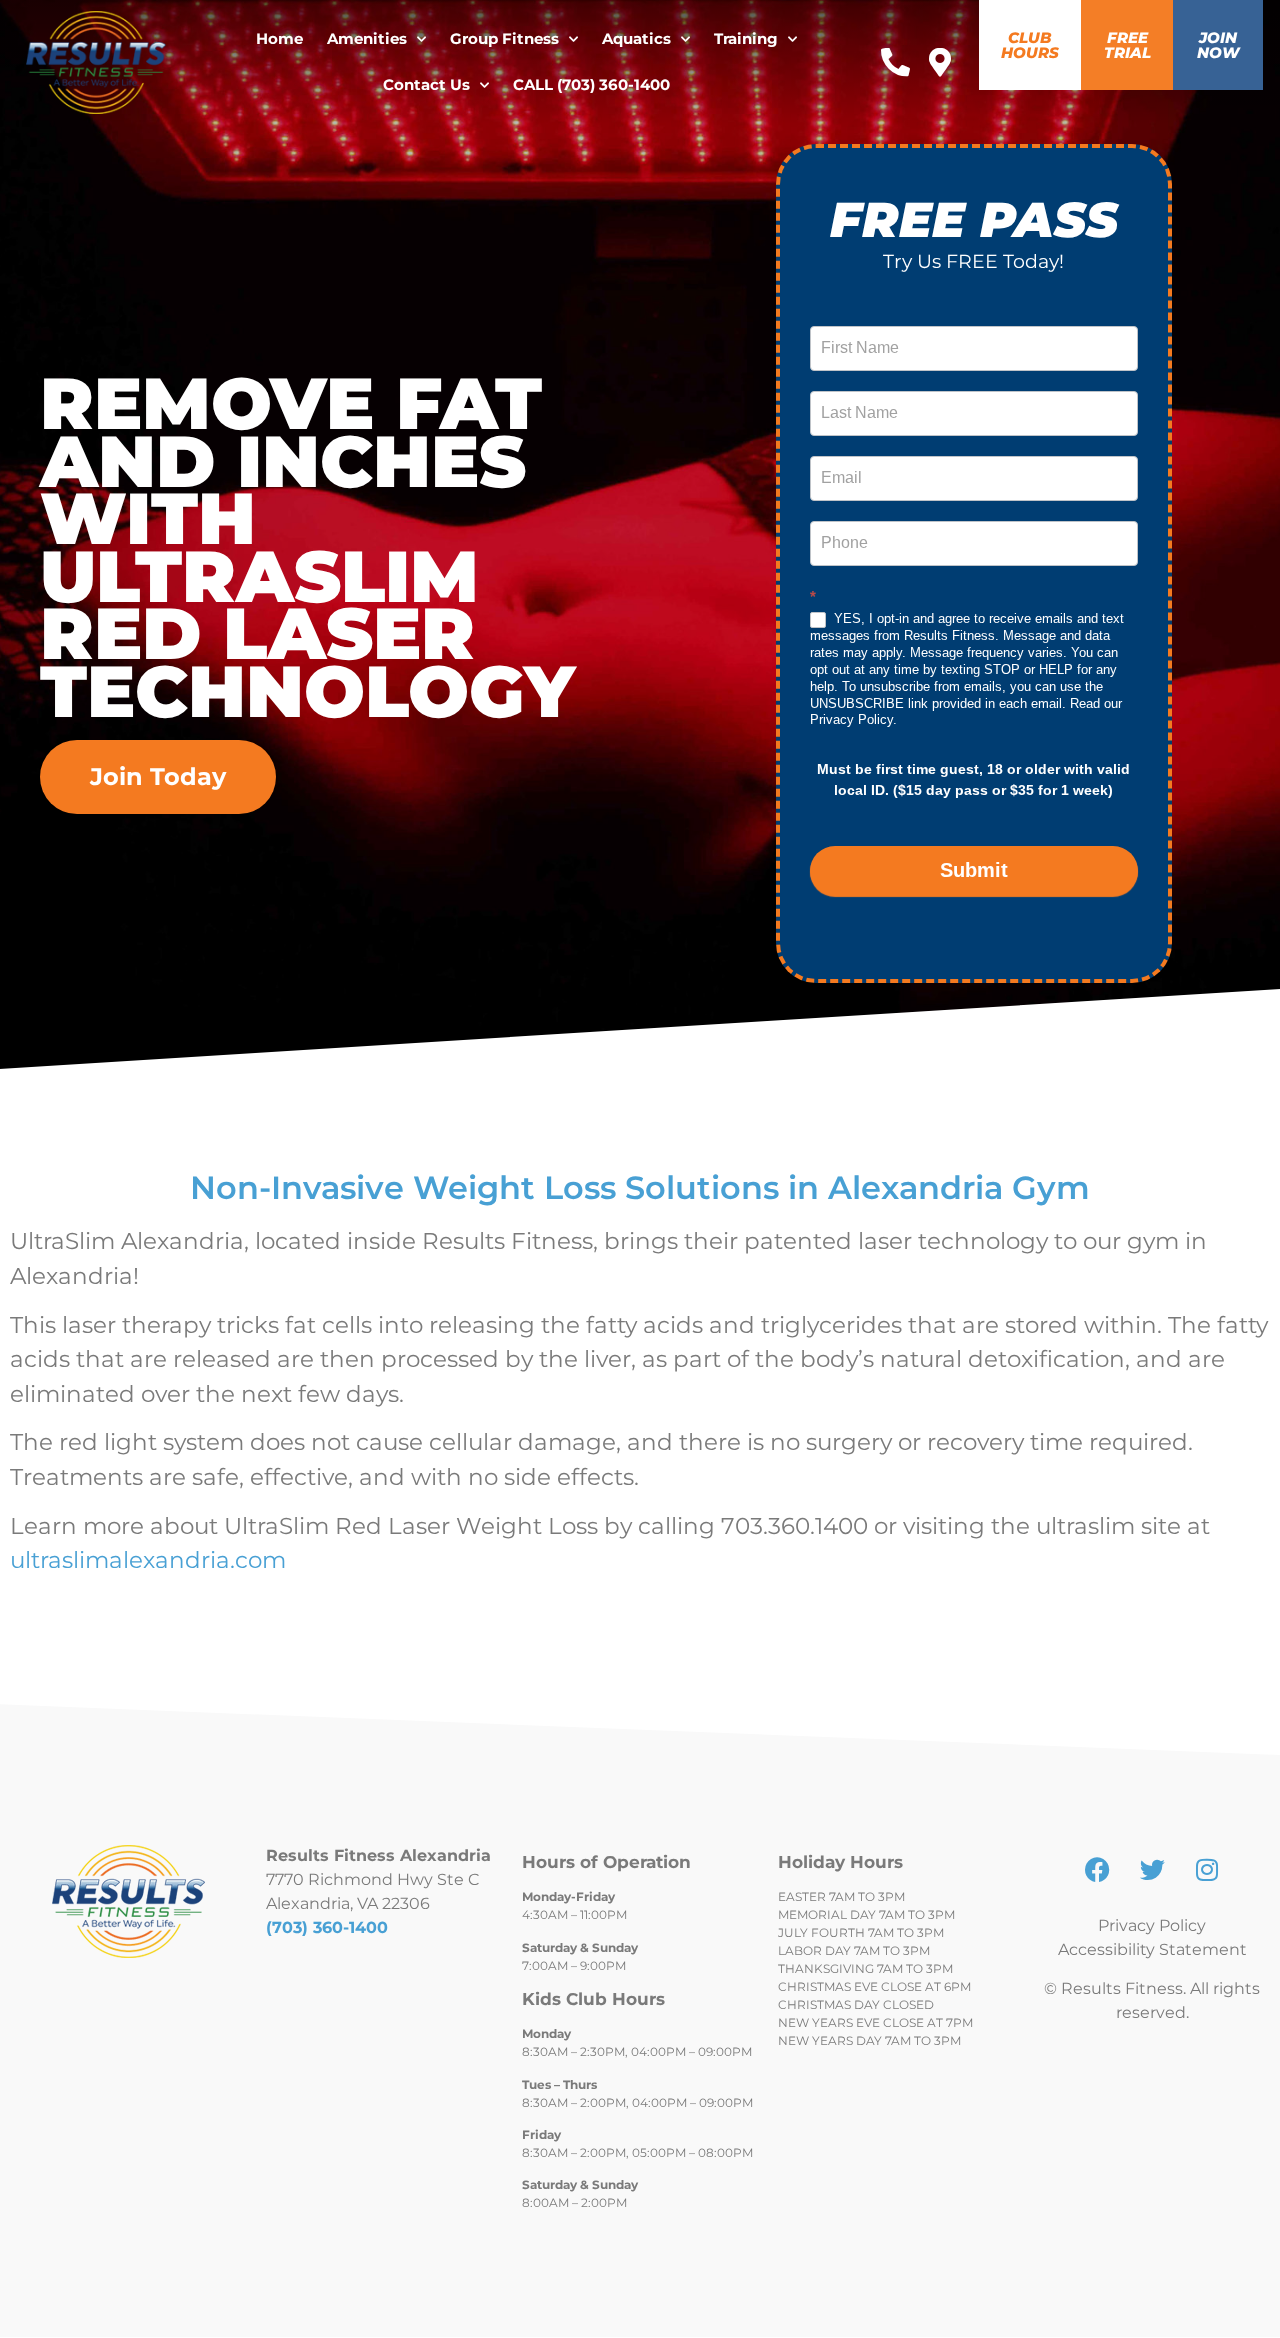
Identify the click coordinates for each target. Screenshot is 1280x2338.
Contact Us (426, 84)
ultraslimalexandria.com (148, 1560)
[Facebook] (1097, 1869)
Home (279, 38)
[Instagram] (1207, 1869)
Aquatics (636, 38)
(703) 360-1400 (327, 1927)
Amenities (367, 38)
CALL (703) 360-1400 (591, 84)
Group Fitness (504, 38)
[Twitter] (1152, 1869)
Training (746, 38)
